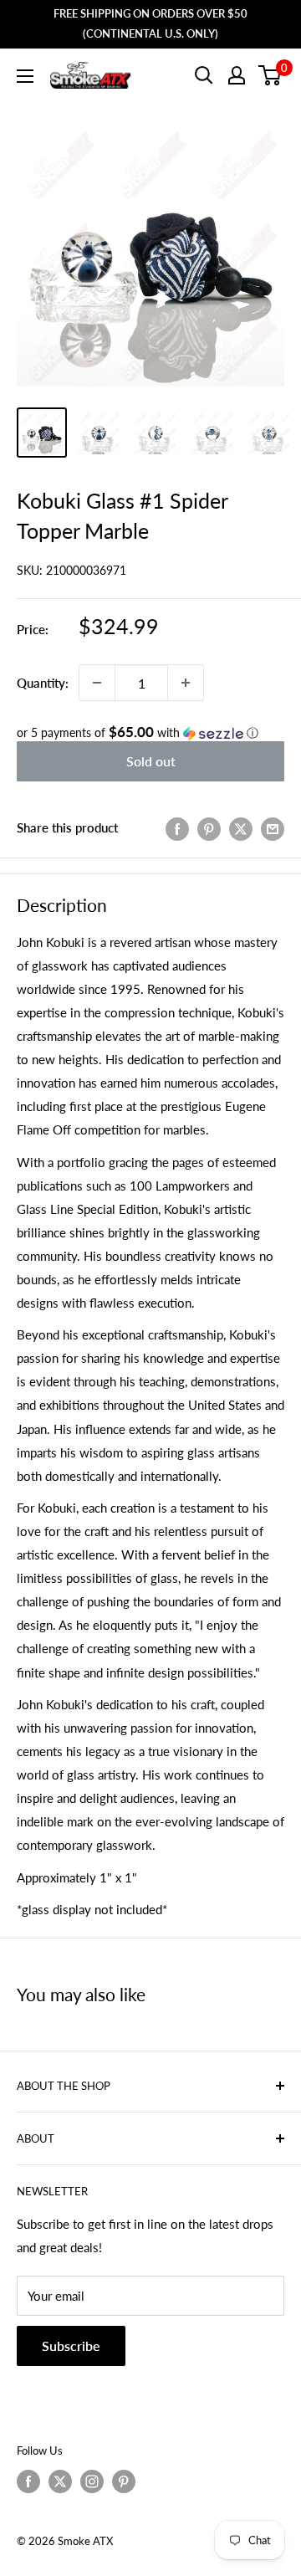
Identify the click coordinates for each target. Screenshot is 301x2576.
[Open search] (204, 75)
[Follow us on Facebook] (28, 2481)
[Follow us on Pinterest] (124, 2481)
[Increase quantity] (186, 683)
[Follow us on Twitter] (60, 2481)
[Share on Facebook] (177, 827)
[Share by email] (273, 827)
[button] (150, 733)
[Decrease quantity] (97, 683)
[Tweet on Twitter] (241, 827)
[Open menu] (25, 76)
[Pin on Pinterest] (209, 827)
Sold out (151, 761)
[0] (270, 75)
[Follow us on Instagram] (92, 2481)
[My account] (237, 75)
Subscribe (71, 2346)
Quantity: (43, 683)
